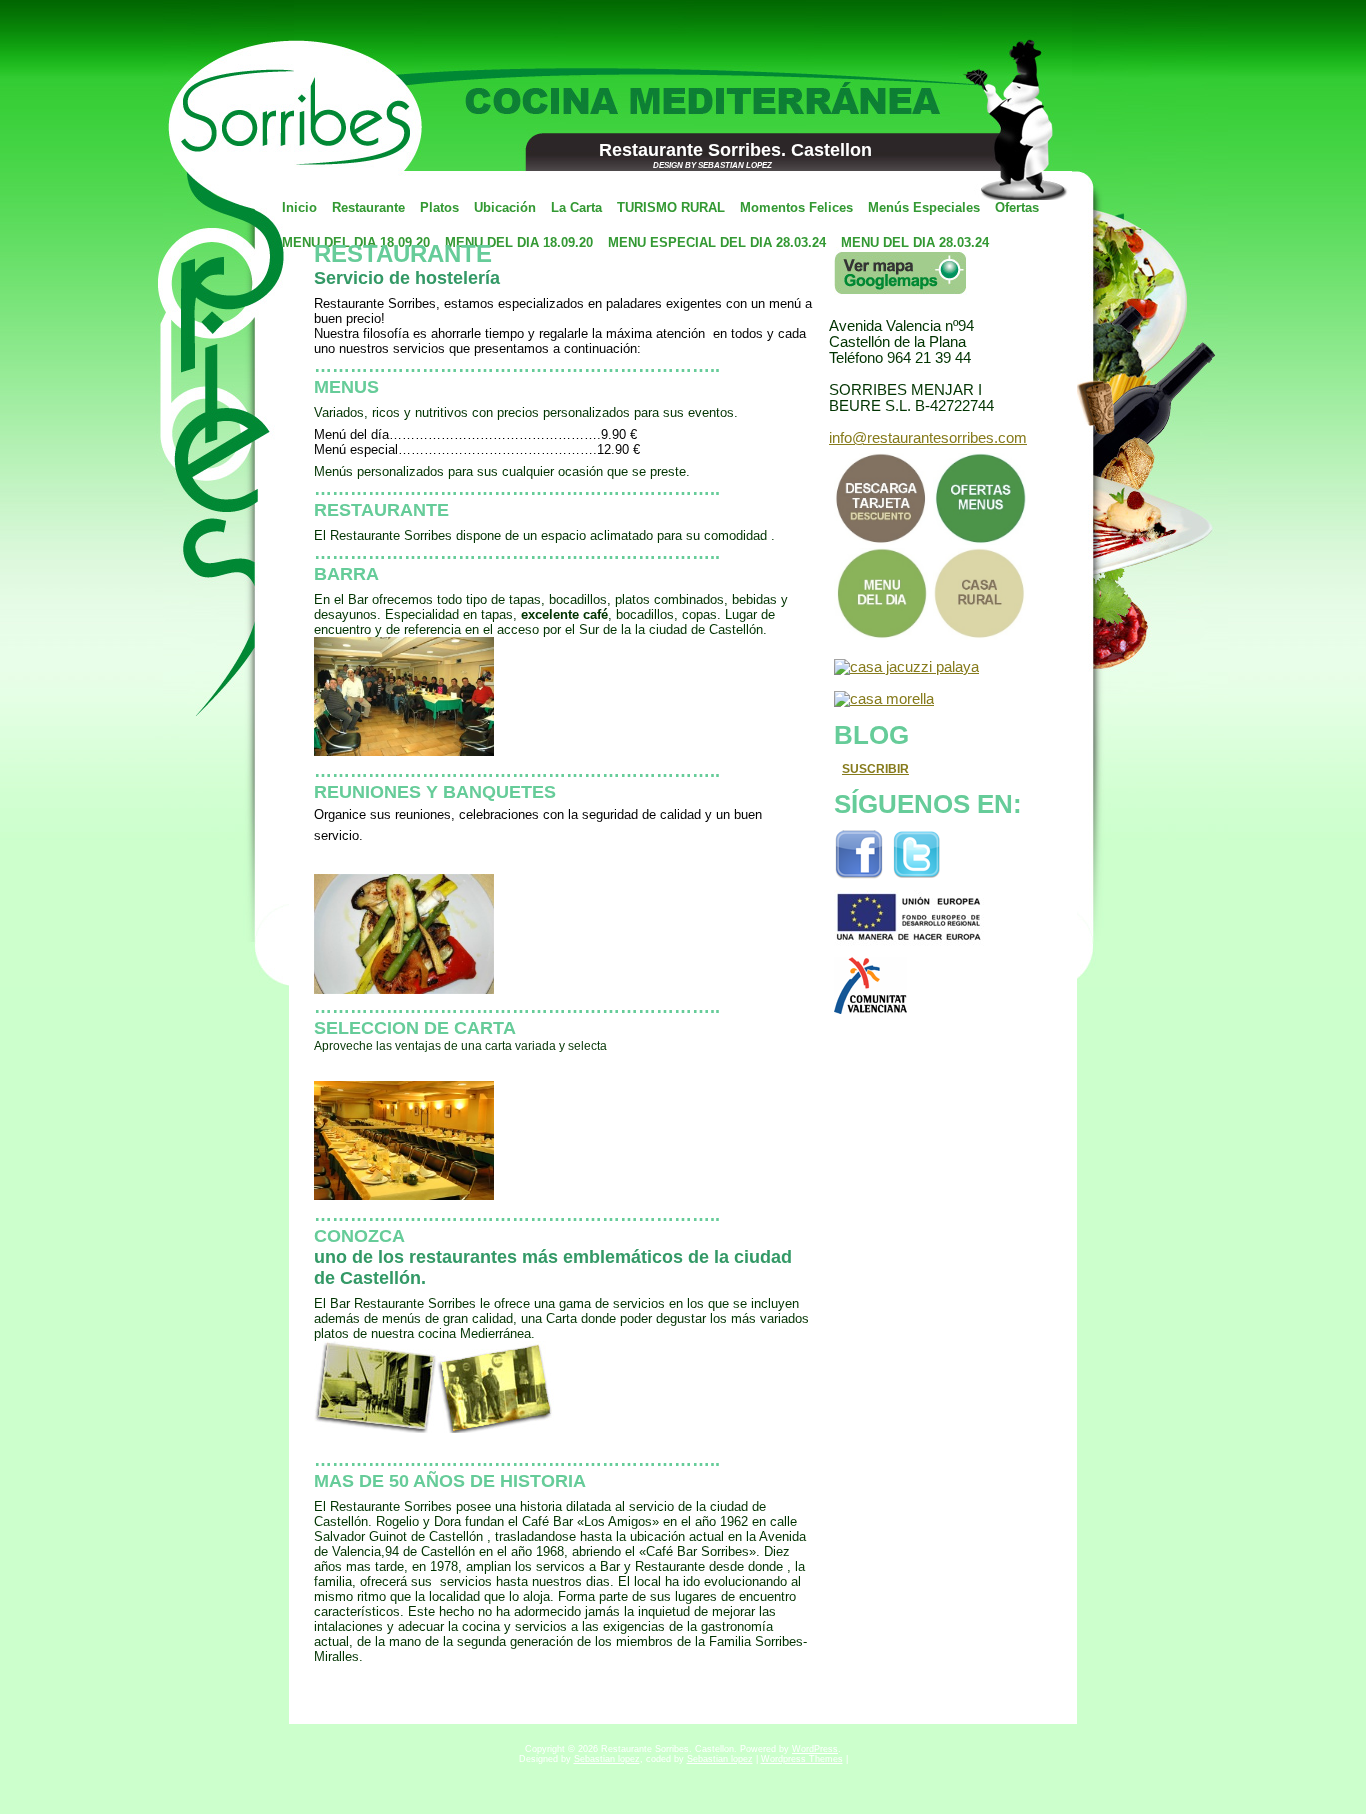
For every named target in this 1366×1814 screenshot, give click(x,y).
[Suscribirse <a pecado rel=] (831, 769)
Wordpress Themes (802, 1759)
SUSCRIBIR (875, 769)
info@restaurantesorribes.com (928, 438)
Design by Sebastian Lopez (712, 165)
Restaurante (403, 253)
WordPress (815, 1749)
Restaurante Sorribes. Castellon (735, 150)
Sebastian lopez (607, 1759)
